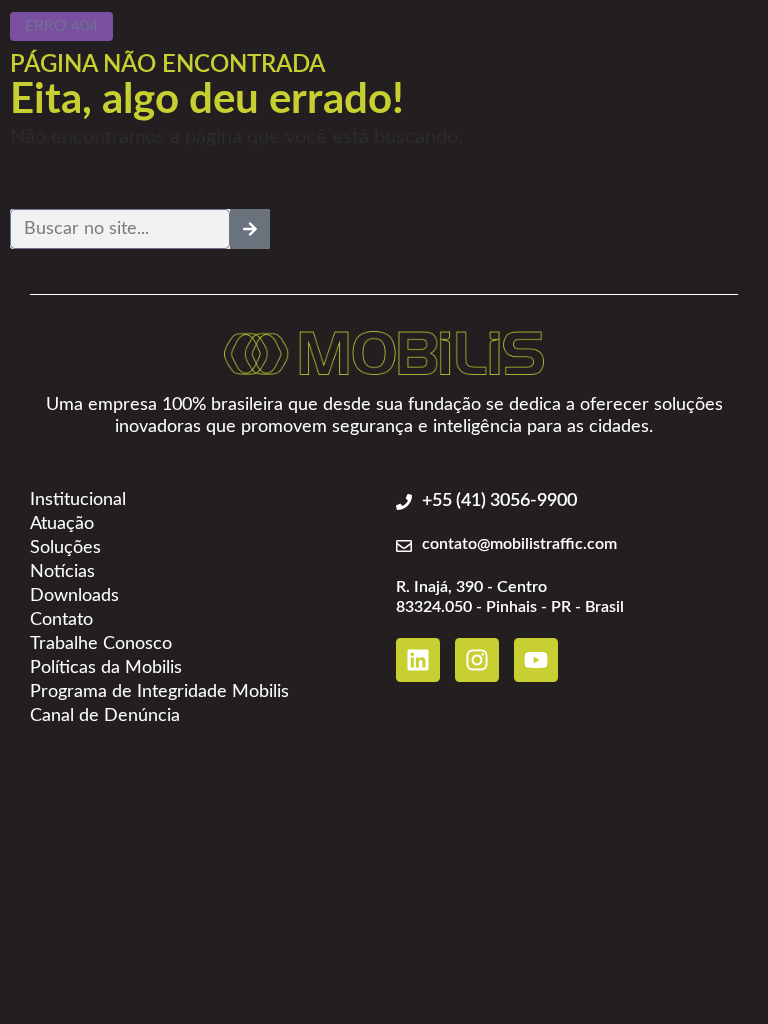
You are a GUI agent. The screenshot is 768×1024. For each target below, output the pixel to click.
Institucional (78, 500)
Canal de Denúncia (105, 716)
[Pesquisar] (250, 229)
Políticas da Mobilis (106, 668)
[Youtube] (536, 660)
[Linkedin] (418, 660)
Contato (61, 620)
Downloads (74, 596)
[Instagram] (477, 660)
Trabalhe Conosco (101, 644)
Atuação (62, 524)
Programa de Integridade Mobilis (159, 692)
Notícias (62, 572)
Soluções (65, 548)
